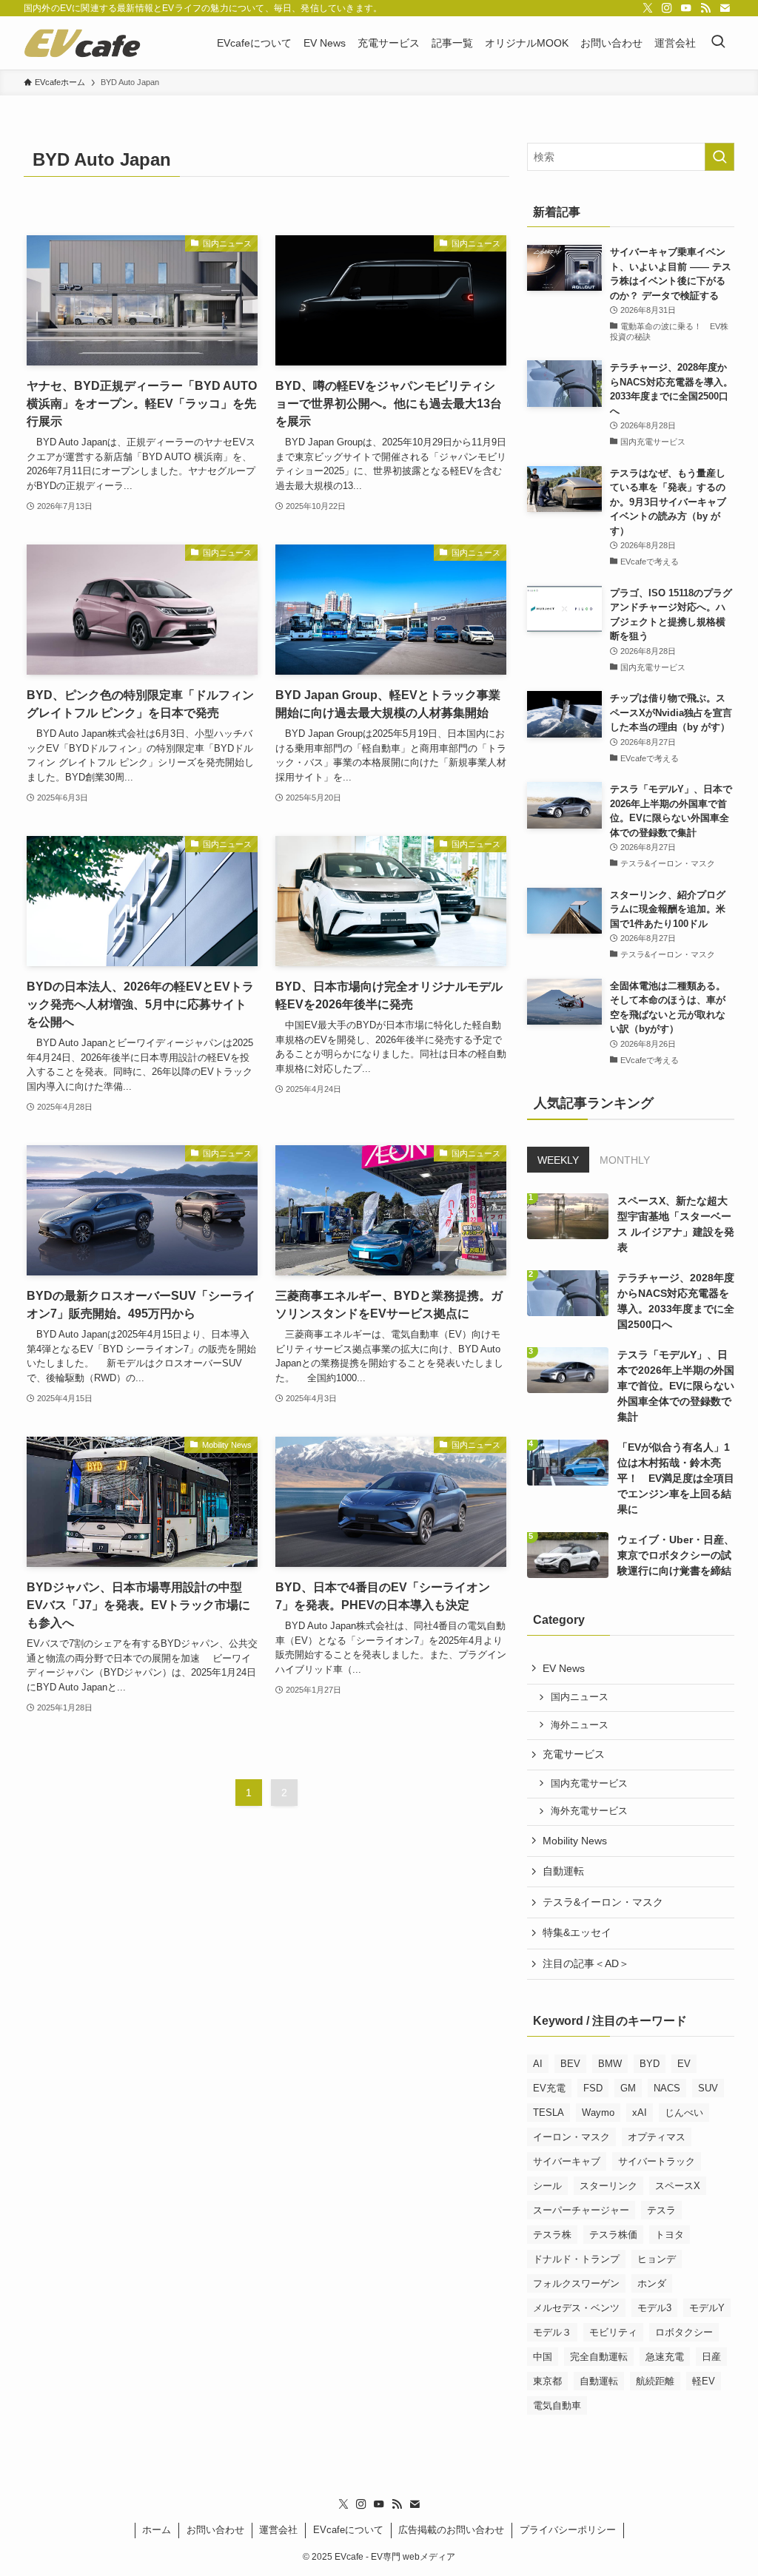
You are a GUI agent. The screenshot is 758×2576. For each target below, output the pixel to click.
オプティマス (657, 2137)
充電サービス (574, 1754)
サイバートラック (657, 2161)
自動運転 (563, 1871)
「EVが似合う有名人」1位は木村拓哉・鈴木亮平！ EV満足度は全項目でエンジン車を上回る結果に (676, 1478)
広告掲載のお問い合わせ (451, 2530)
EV (684, 2064)
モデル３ (552, 2332)
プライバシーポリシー (568, 2530)
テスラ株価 (613, 2235)
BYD (650, 2064)
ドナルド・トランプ (576, 2259)
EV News (564, 1668)
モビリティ (613, 2332)
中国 (543, 2357)
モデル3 (654, 2308)
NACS (667, 2088)
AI (538, 2064)
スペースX (678, 2186)
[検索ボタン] (718, 43)
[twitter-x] (648, 8)
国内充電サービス (589, 1784)
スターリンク (608, 2186)
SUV (708, 2088)
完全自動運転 (599, 2357)
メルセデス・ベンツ (576, 2308)
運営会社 (278, 2530)
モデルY (707, 2308)
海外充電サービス (589, 1811)
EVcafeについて (348, 2530)
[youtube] (686, 8)
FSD (593, 2088)
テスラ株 (552, 2235)
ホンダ (652, 2283)
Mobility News (575, 1841)
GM (628, 2088)
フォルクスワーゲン (576, 2283)
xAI (640, 2113)
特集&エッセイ (577, 1932)
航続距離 (655, 2381)
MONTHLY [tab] (625, 1160)
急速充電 (665, 2357)
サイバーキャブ (567, 2161)
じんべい (684, 2113)
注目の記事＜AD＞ (586, 1963)
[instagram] (667, 8)
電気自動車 (557, 2405)
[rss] (705, 8)
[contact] (725, 8)
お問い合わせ (215, 2530)
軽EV (704, 2381)
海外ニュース (580, 1725)
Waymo (598, 2113)
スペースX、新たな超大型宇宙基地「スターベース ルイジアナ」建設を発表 (676, 1224)
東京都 (547, 2381)
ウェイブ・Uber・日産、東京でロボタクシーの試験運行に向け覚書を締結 (676, 1555)
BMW (610, 2064)
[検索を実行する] (720, 157)
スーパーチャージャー (581, 2210)
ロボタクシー (684, 2332)
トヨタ (670, 2235)
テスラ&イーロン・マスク (603, 1902)
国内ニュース (580, 1697)
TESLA (549, 2113)
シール (547, 2186)
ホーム (157, 2530)
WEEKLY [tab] (558, 1160)
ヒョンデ (657, 2259)
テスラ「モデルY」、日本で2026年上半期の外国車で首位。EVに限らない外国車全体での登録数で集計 (676, 1386)
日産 (711, 2357)
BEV (570, 2064)
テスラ (661, 2210)
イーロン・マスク (571, 2137)
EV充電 (549, 2088)
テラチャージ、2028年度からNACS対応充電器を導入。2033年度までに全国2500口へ (676, 1301)
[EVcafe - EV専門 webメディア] (82, 43)
